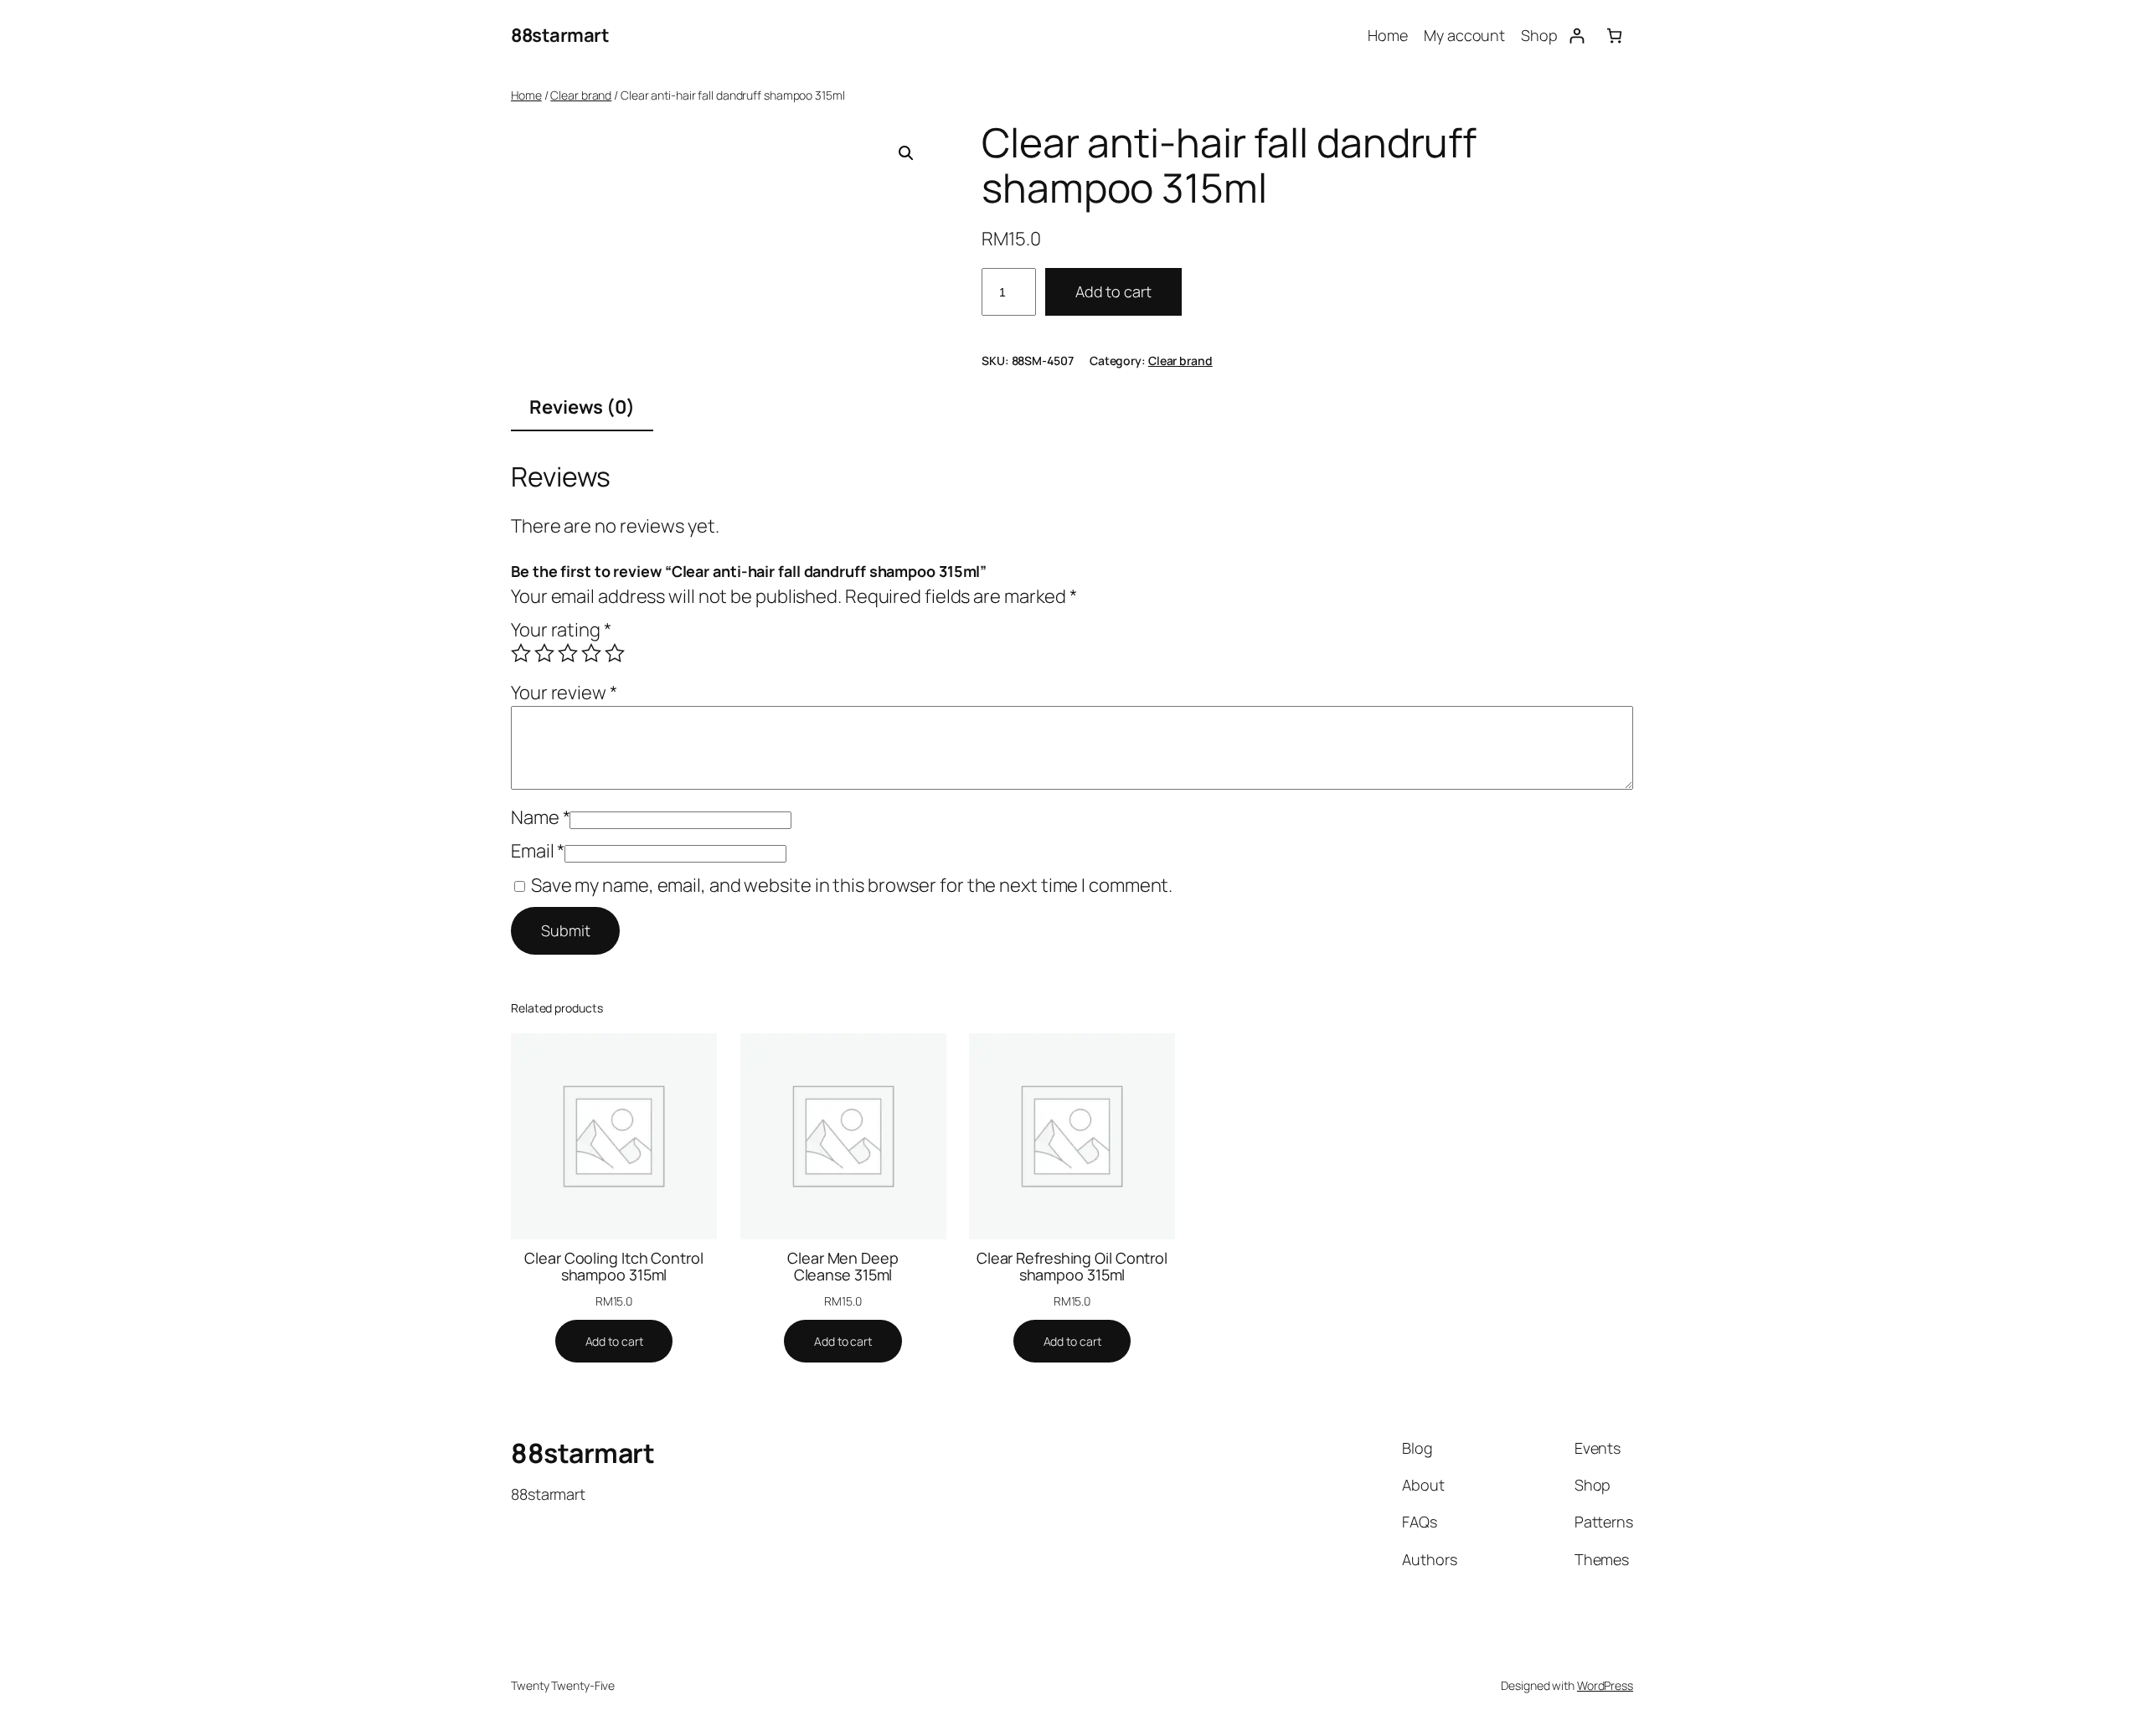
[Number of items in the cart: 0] (1614, 36)
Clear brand (581, 95)
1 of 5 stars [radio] (521, 653)
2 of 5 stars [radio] (544, 653)
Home (526, 95)
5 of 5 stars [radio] (615, 653)
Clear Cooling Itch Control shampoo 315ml (613, 1267)
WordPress (1605, 1685)
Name (540, 817)
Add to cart (1113, 291)
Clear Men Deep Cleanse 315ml (843, 1267)
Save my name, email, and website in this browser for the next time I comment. (852, 885)
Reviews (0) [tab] (582, 407)
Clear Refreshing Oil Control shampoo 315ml (1072, 1267)
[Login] (1577, 36)
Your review (564, 693)
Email (538, 851)
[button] (906, 153)
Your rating (561, 630)
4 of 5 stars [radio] (591, 653)
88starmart (560, 35)
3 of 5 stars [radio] (568, 653)
